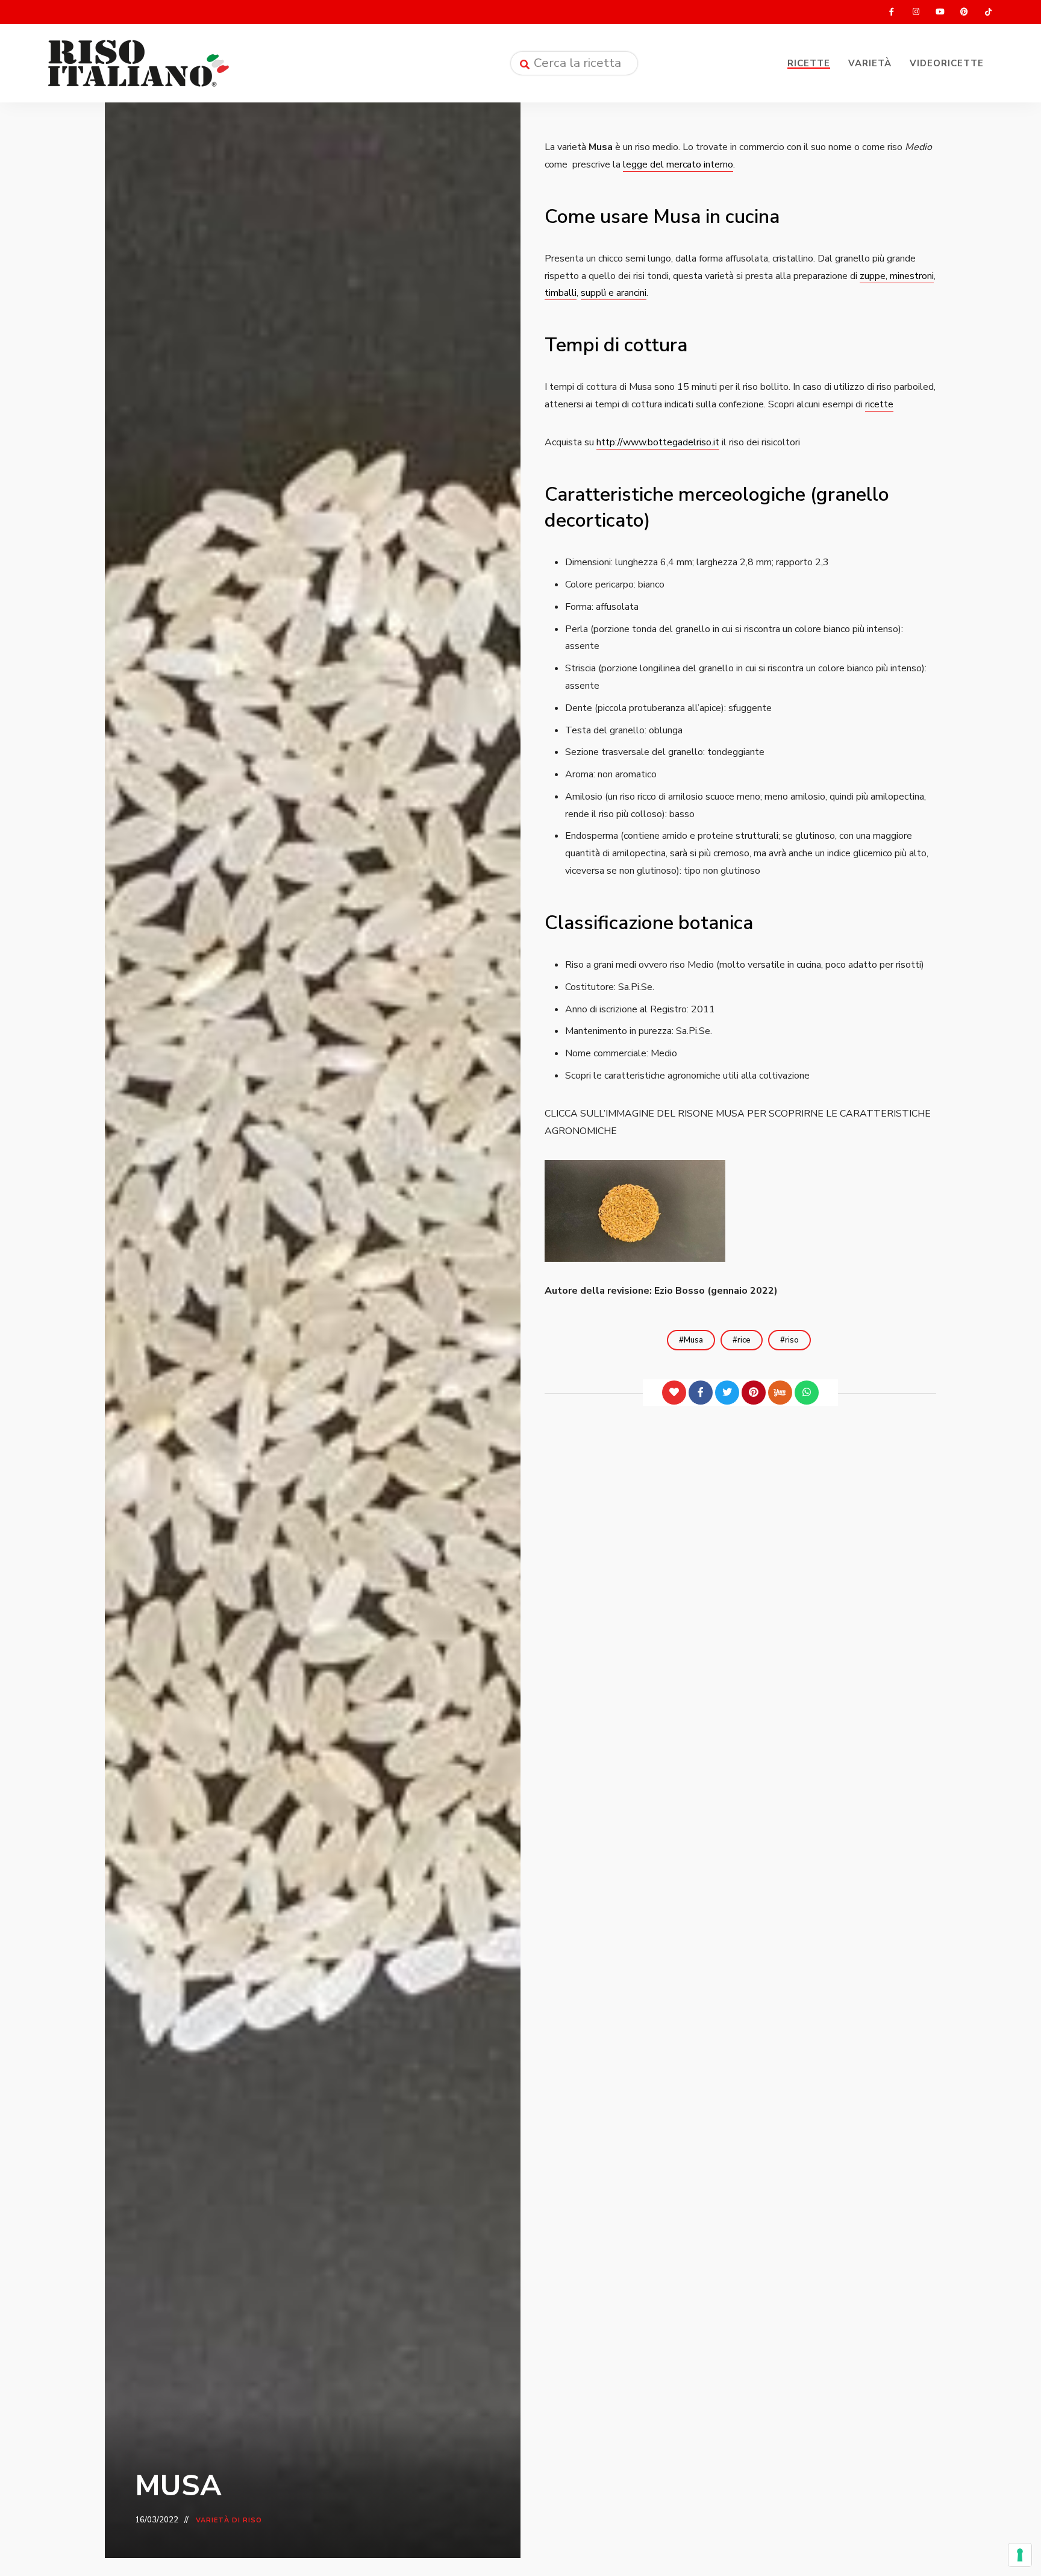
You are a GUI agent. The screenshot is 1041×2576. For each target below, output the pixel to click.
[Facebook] (701, 1393)
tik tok (988, 12)
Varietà (870, 63)
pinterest (964, 12)
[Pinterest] (754, 1393)
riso (792, 1340)
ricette (879, 404)
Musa (693, 1340)
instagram (916, 12)
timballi (561, 293)
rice (744, 1340)
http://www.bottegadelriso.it (658, 442)
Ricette (809, 63)
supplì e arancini (614, 293)
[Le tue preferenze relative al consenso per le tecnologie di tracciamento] (1020, 2555)
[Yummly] (780, 1393)
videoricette (947, 63)
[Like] (674, 1393)
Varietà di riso (229, 2520)
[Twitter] (727, 1393)
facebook (892, 12)
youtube (940, 12)
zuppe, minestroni (897, 276)
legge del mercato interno (678, 165)
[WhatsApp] (807, 1393)
